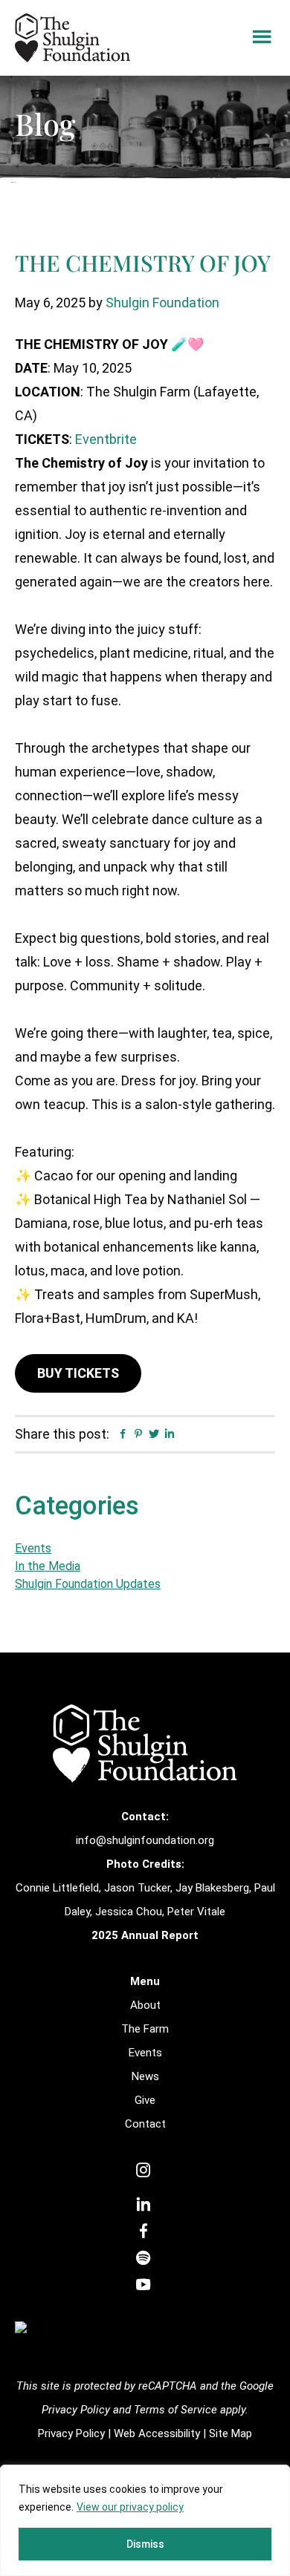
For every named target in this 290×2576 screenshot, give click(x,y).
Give (145, 2100)
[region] (145, 2520)
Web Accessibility (157, 2433)
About (145, 2005)
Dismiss (145, 2544)
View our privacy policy (130, 2507)
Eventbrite (106, 439)
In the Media (48, 1566)
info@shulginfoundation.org (145, 1840)
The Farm (145, 2029)
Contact (145, 2124)
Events (33, 1548)
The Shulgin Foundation (72, 38)
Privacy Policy (71, 2433)
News (145, 2076)
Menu (262, 37)
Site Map (231, 2433)
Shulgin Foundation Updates (88, 1584)
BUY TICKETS (78, 1373)
